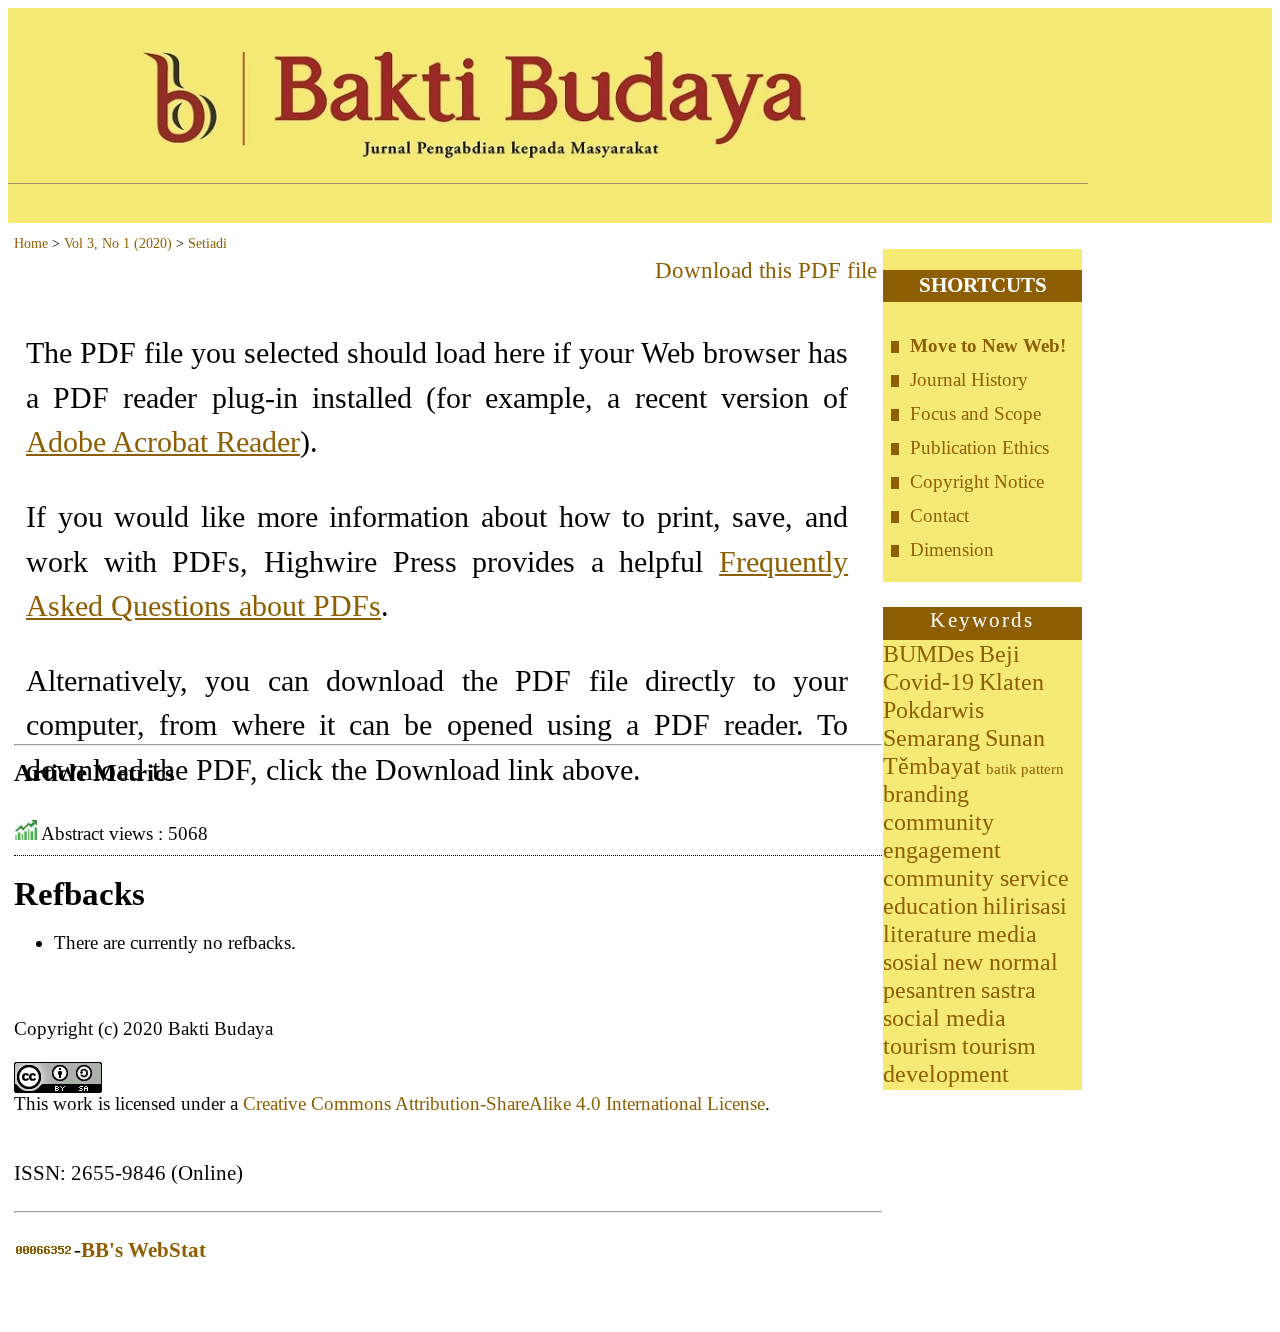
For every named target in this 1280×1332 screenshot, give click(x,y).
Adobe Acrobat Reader (163, 441)
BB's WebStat (143, 1250)
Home (31, 243)
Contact (939, 515)
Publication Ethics (979, 447)
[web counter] (44, 1250)
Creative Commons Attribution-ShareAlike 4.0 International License (504, 1103)
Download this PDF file (766, 270)
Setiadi (207, 243)
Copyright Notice (977, 481)
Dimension (952, 549)
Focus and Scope (975, 413)
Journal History (969, 379)
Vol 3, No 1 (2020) (118, 243)
